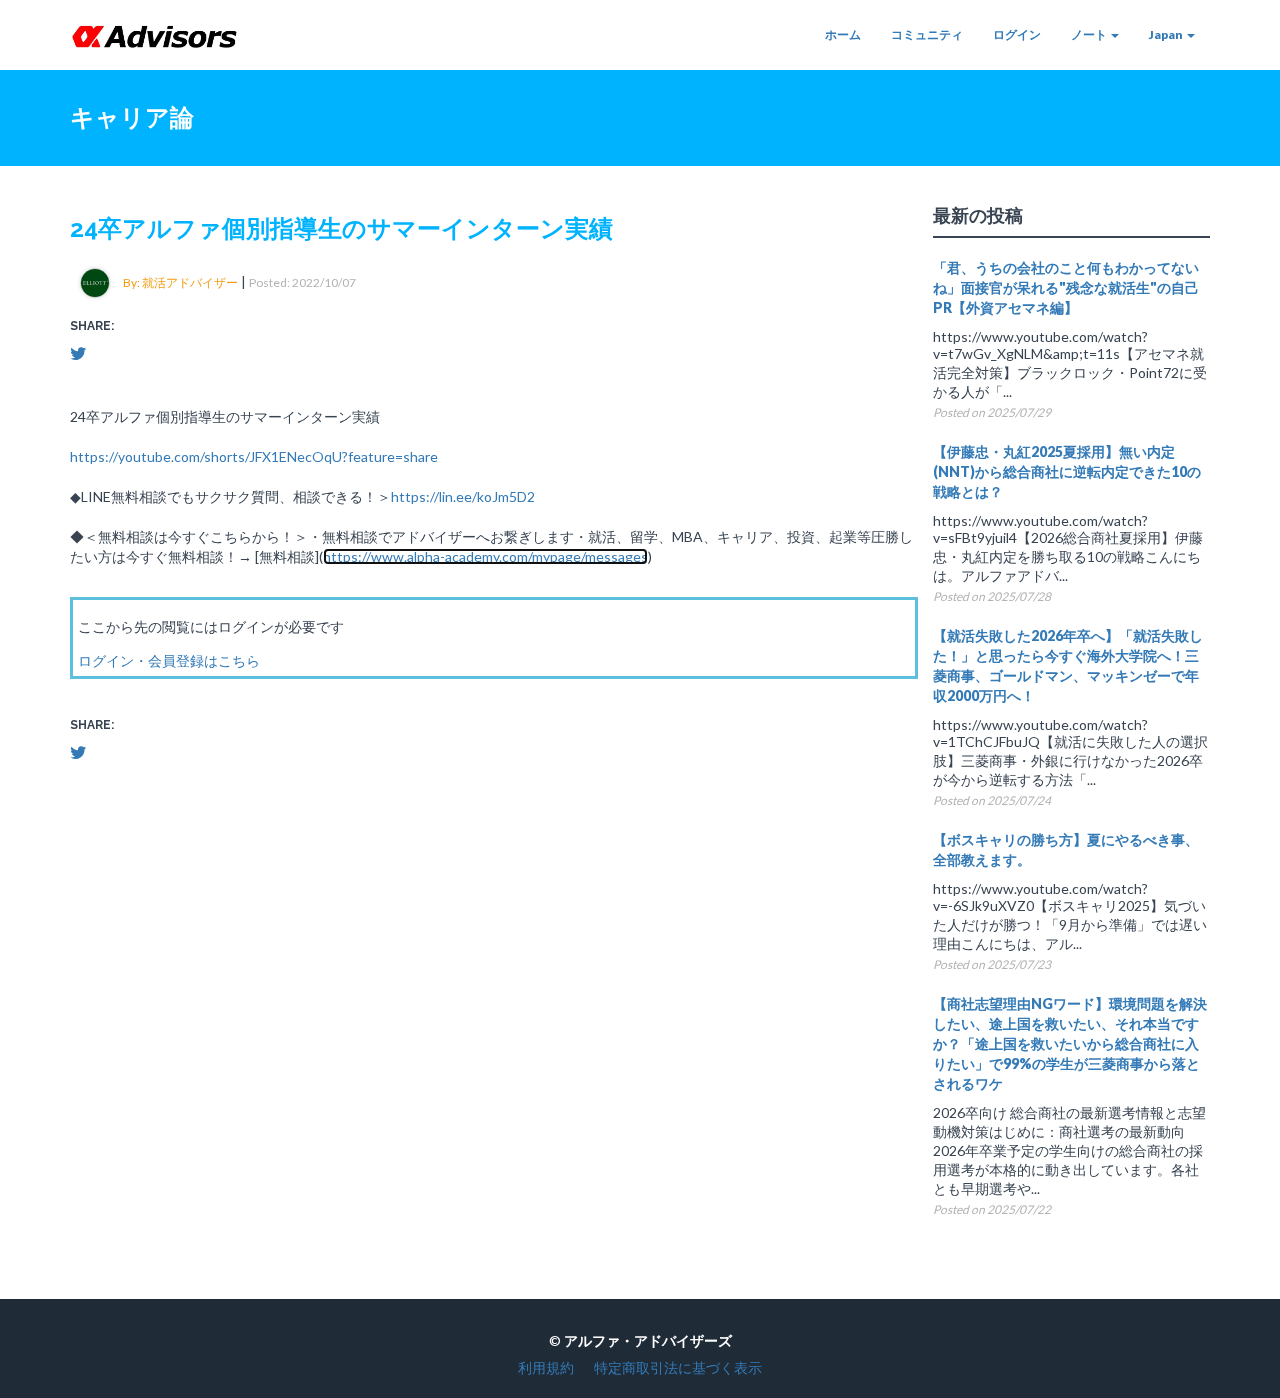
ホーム (843, 34)
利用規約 (546, 1367)
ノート (1090, 34)
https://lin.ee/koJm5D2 (463, 496)
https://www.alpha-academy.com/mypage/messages (485, 556)
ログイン (1017, 34)
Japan (1167, 34)
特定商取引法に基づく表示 (678, 1367)
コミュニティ (927, 34)
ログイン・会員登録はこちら (169, 660)
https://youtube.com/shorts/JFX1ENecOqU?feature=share (254, 456)
